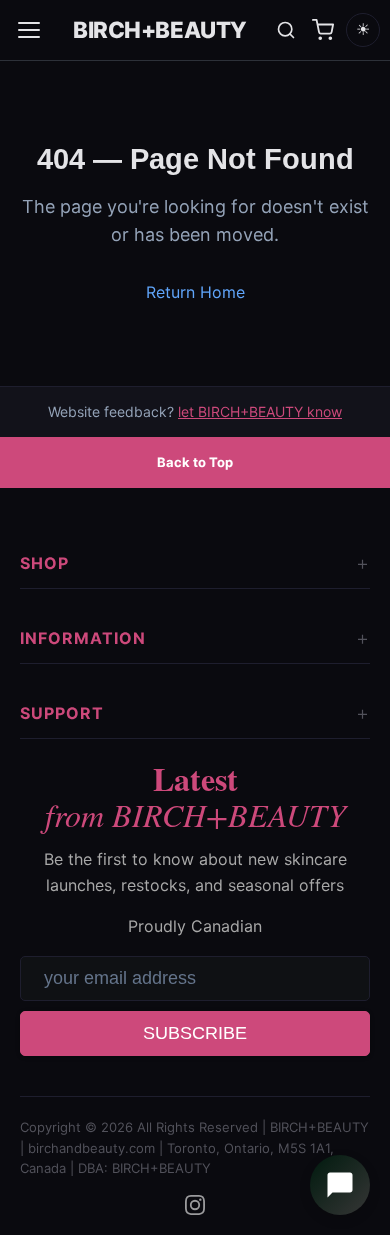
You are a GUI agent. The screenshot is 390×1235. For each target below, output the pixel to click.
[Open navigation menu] (29, 30)
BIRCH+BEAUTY (160, 29)
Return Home (195, 292)
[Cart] (323, 30)
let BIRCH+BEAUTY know (260, 411)
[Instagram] (195, 1205)
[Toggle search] (286, 30)
